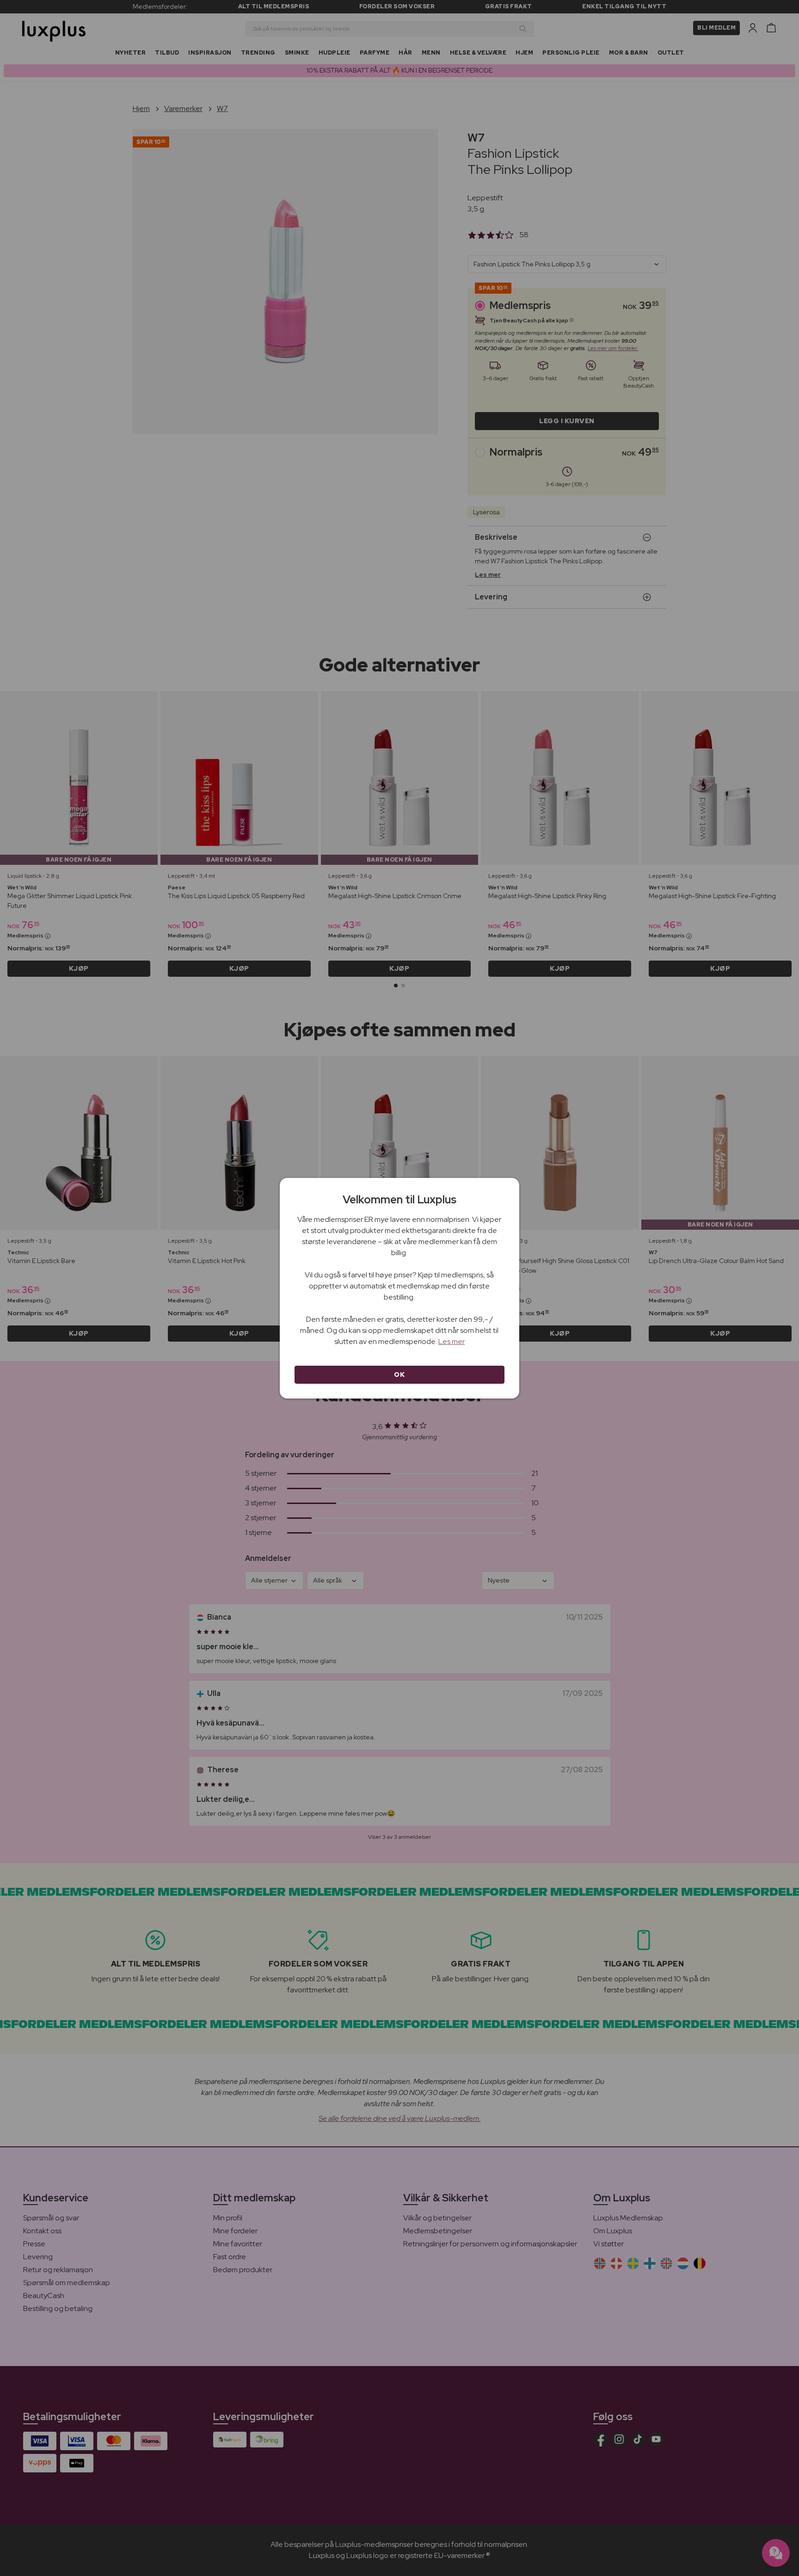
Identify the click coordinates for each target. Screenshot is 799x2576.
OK (399, 1374)
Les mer (452, 1341)
